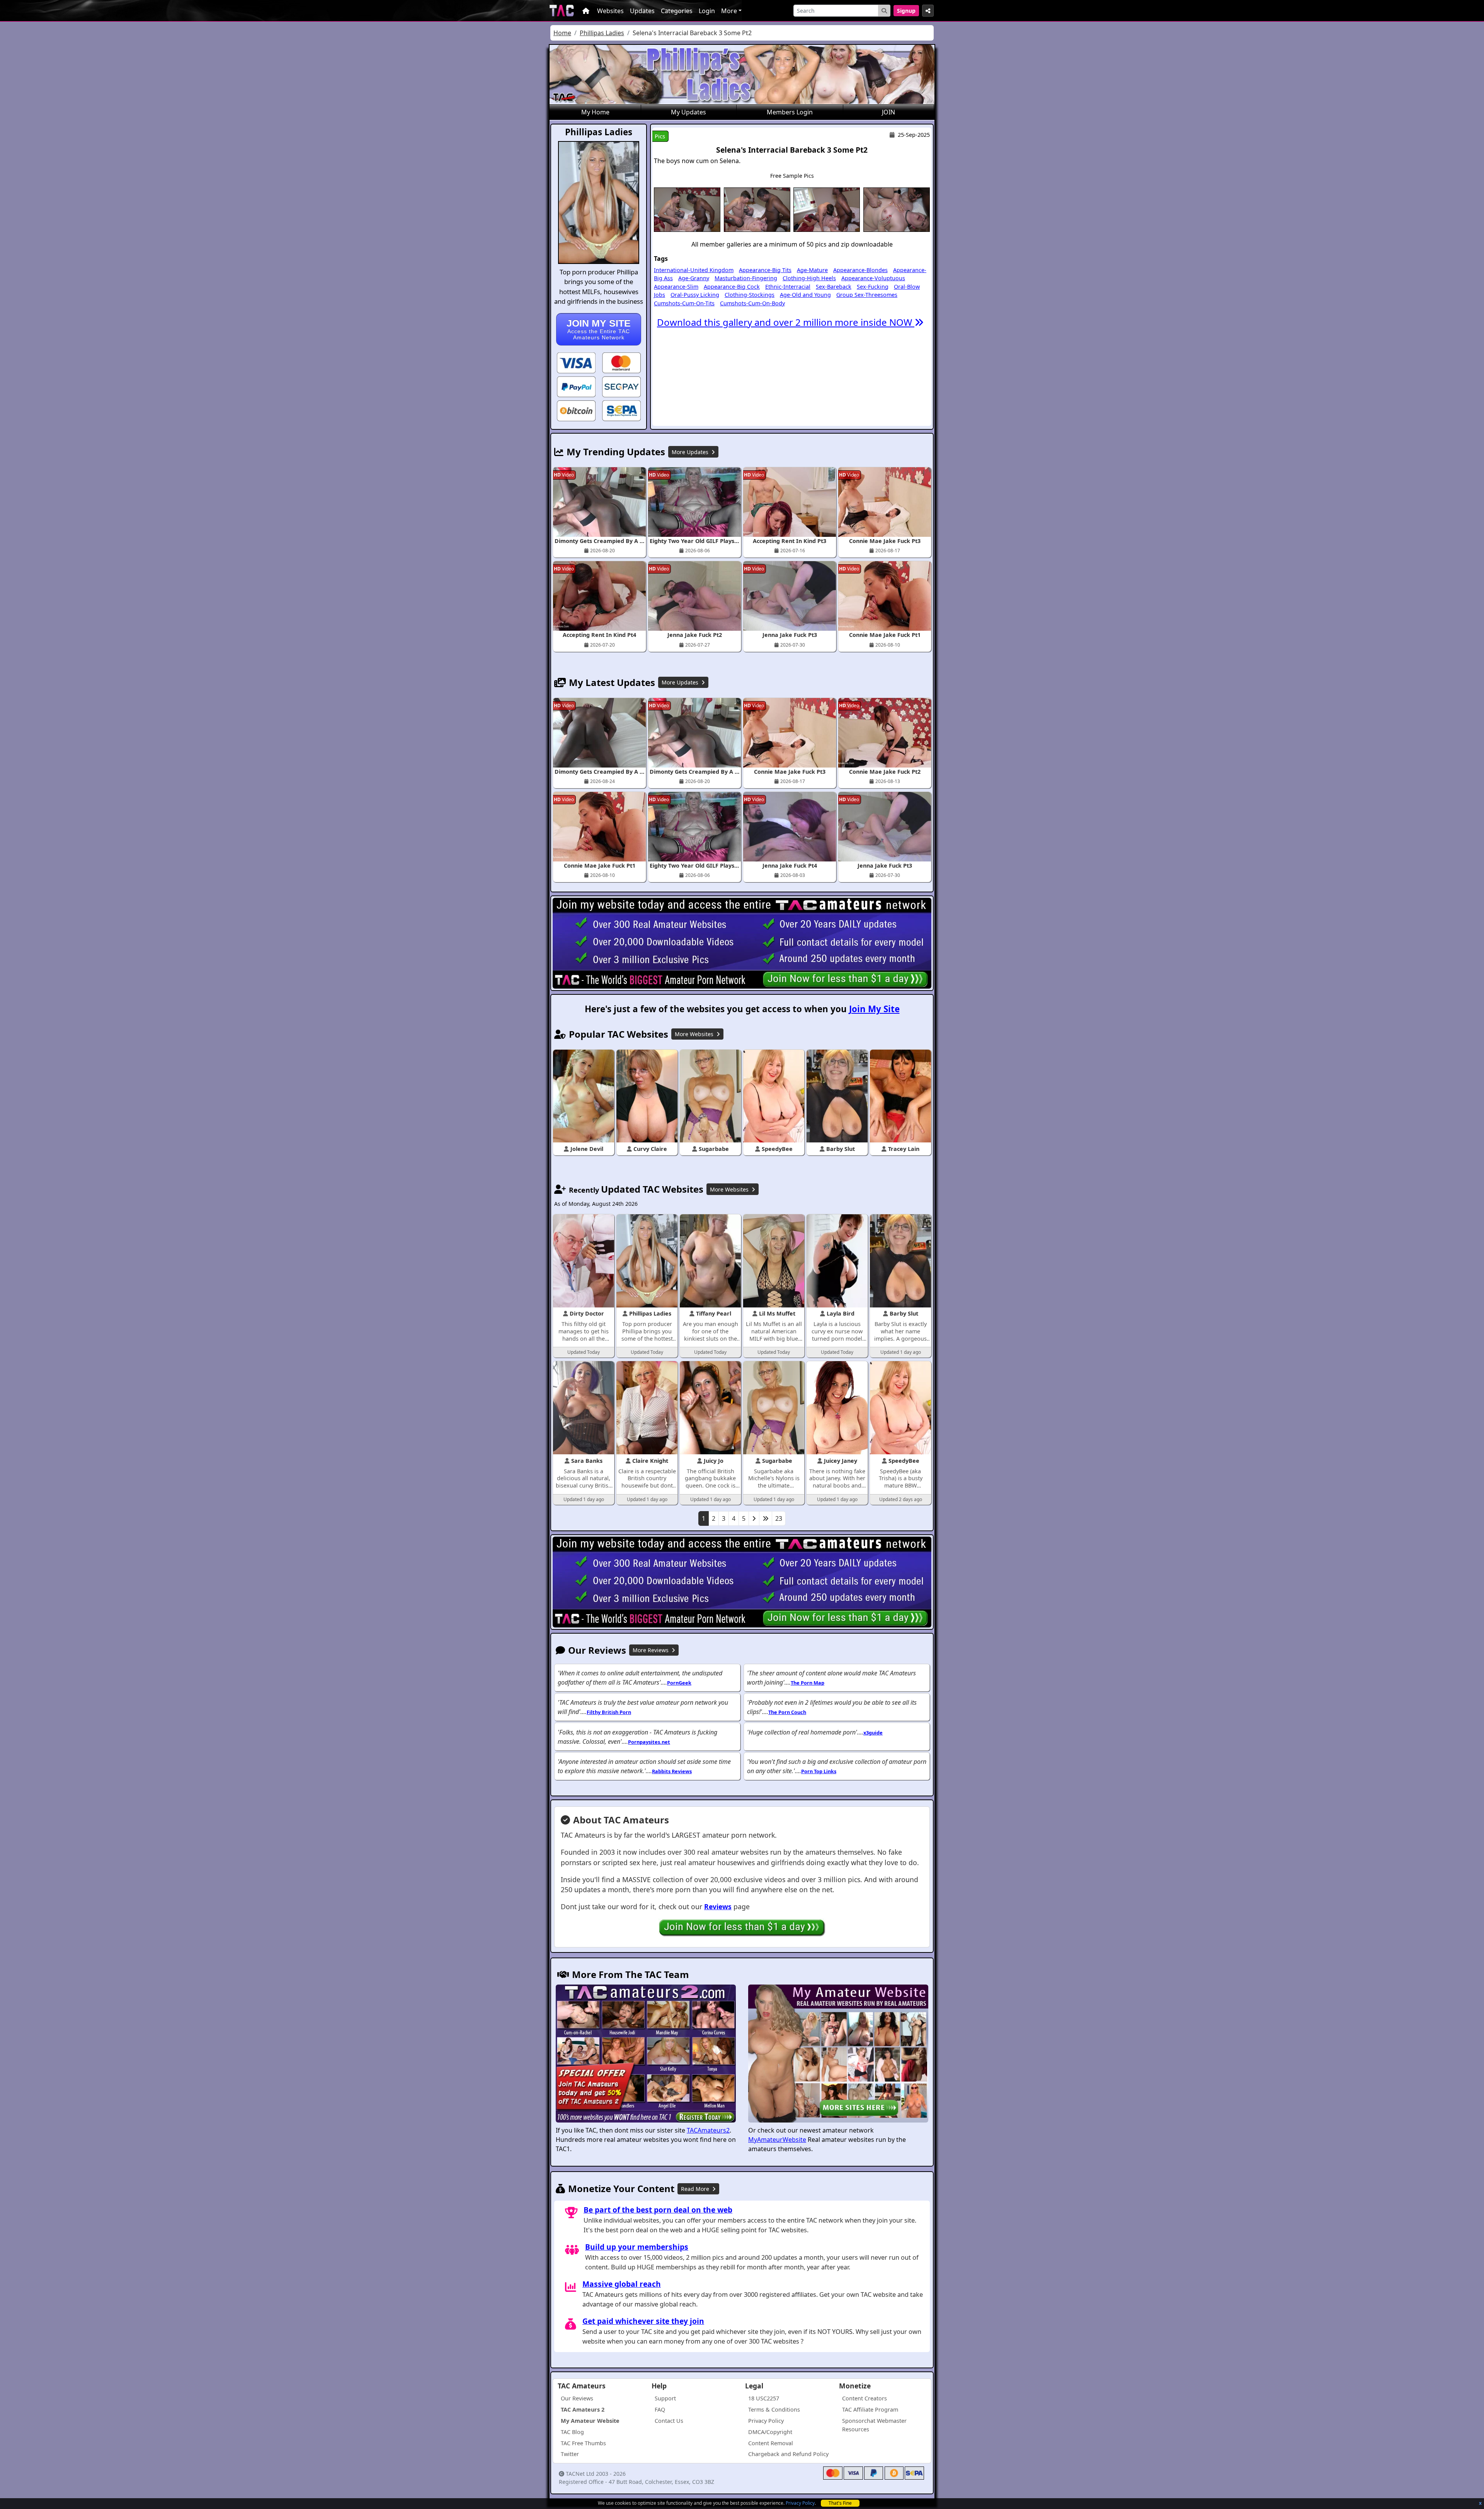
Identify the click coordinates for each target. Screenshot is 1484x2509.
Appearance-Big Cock (732, 287)
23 (779, 1518)
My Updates (688, 112)
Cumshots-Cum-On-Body (752, 303)
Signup (906, 11)
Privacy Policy (800, 2503)
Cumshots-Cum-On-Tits (684, 303)
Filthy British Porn (609, 1712)
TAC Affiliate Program (870, 2409)
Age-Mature (812, 270)
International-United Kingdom (694, 270)
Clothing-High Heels (809, 278)
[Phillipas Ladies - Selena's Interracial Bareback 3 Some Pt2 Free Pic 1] (687, 209)
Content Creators (865, 2398)
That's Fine (840, 2503)
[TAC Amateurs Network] (562, 11)
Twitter (570, 2454)
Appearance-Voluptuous (873, 278)
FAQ (660, 2409)
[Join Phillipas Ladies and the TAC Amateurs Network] (576, 362)
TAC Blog (572, 2432)
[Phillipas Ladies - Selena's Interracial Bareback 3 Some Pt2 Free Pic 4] (897, 209)
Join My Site (874, 1009)
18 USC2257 (764, 2398)
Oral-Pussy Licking (695, 295)
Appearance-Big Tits (765, 270)
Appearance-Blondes (860, 270)
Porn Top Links (819, 1771)
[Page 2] (754, 1518)
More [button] (729, 11)
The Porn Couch (787, 1712)
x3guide (873, 1733)
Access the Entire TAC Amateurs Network (599, 329)
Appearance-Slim (676, 287)
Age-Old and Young (805, 295)
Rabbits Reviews (672, 1771)
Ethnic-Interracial (788, 287)
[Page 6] (766, 1518)
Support (665, 2398)
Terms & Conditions (774, 2409)
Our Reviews (577, 2398)
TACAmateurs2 (708, 2130)
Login (707, 11)
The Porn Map (808, 1683)
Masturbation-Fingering (746, 278)
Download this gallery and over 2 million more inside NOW (786, 322)
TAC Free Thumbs (583, 2443)
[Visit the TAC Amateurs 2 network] (646, 2055)
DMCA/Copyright (770, 2432)
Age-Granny (694, 278)
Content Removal (771, 2443)
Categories (677, 11)
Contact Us (669, 2421)
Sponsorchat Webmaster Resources (874, 2425)
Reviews (718, 1906)
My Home (595, 112)
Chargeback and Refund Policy (788, 2454)
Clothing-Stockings (750, 295)
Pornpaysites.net (649, 1742)
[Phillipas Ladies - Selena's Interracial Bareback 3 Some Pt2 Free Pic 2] (757, 209)
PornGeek (679, 1683)
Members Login (790, 112)
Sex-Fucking (873, 287)
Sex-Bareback (834, 287)
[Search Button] (884, 11)
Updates (642, 11)
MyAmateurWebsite (777, 2140)
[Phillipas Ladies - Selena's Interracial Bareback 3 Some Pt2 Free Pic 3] (827, 209)
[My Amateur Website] (838, 2055)
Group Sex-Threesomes (867, 295)
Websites (610, 11)
